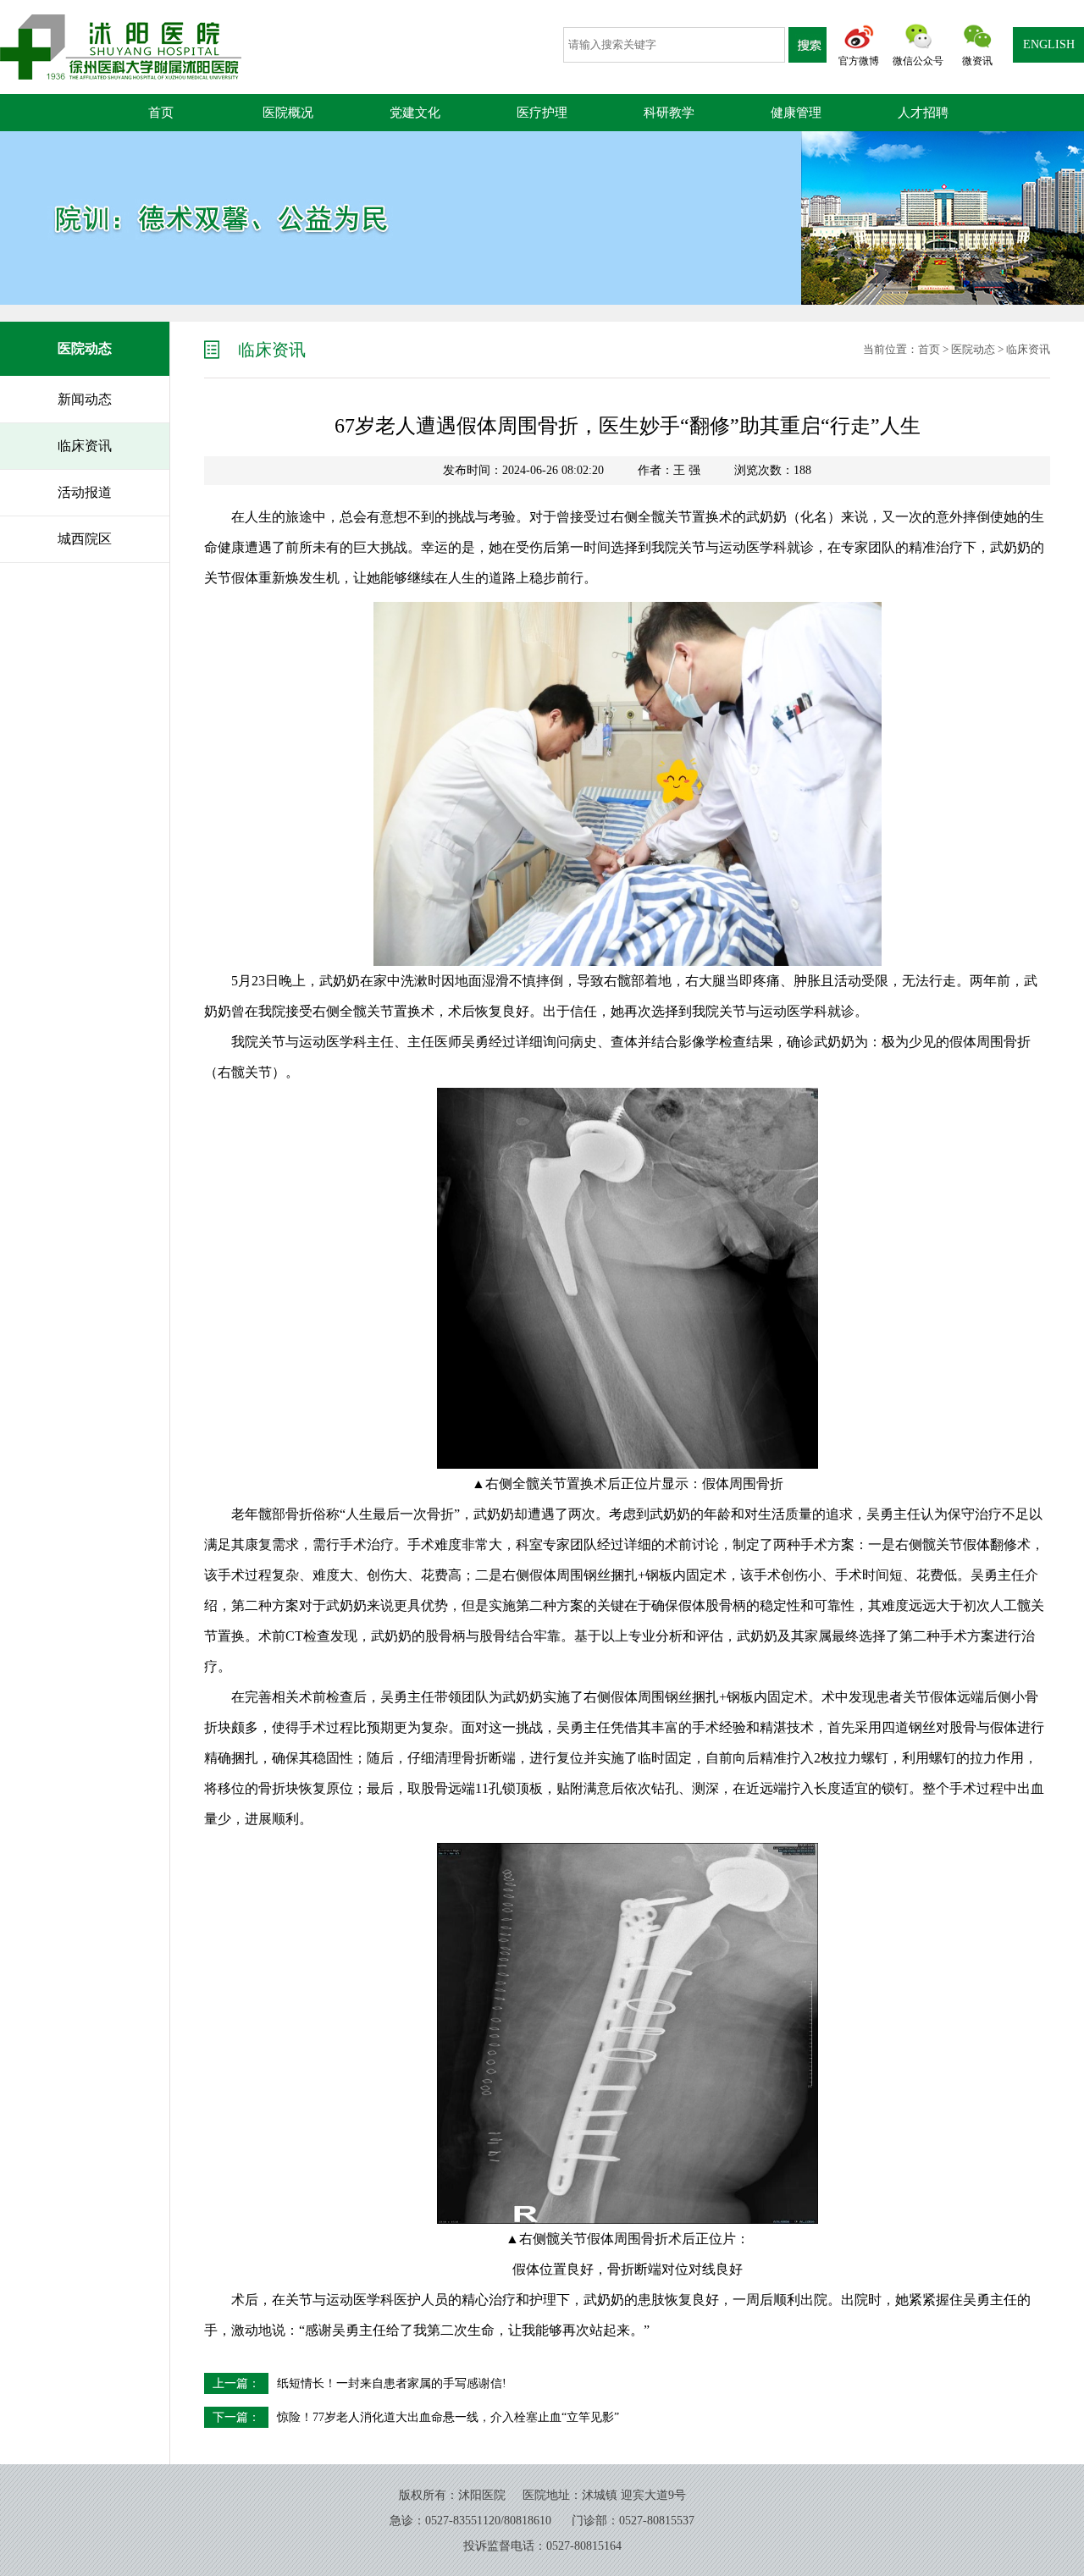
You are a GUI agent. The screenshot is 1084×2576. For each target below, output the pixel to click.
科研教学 (669, 113)
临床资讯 (1028, 349)
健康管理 (796, 113)
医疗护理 (542, 113)
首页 (161, 113)
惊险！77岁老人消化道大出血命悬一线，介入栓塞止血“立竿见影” (448, 2417)
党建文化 (415, 113)
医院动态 (973, 349)
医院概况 (288, 113)
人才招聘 (923, 113)
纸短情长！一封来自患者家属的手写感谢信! (392, 2383)
